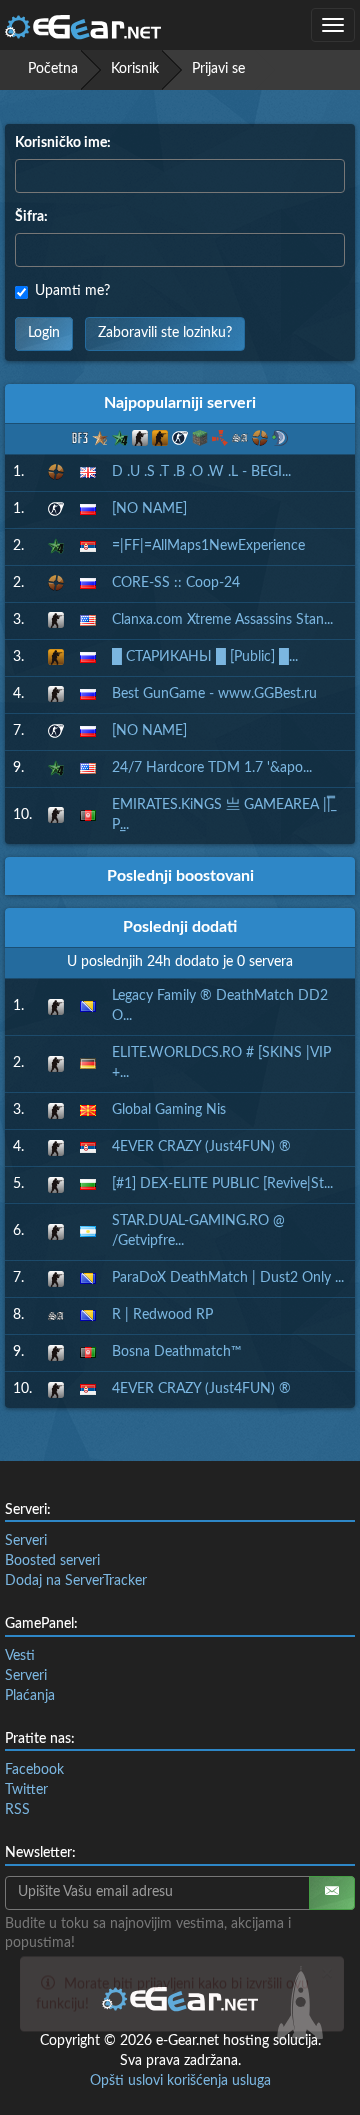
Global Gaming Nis (169, 1110)
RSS (17, 1810)
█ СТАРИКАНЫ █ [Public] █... (205, 657)
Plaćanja (30, 1696)
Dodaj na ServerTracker (76, 1581)
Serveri (26, 1541)
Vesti (20, 1656)
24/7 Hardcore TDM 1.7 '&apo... (212, 768)
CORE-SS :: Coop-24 (176, 583)
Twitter (26, 1790)
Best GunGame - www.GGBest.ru (214, 694)
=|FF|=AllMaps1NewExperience (208, 546)
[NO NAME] (149, 509)
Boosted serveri (52, 1561)
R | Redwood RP (162, 1315)
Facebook (34, 1770)
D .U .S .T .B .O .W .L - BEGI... (201, 472)
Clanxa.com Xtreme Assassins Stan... (222, 620)
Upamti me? (72, 291)
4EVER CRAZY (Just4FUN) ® (201, 1147)
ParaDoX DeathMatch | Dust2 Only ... (228, 1278)
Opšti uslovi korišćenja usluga (180, 2081)
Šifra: (31, 217)
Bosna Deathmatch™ (177, 1352)
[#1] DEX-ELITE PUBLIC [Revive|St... (222, 1184)
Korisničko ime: (63, 143)
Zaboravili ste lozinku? (165, 333)
